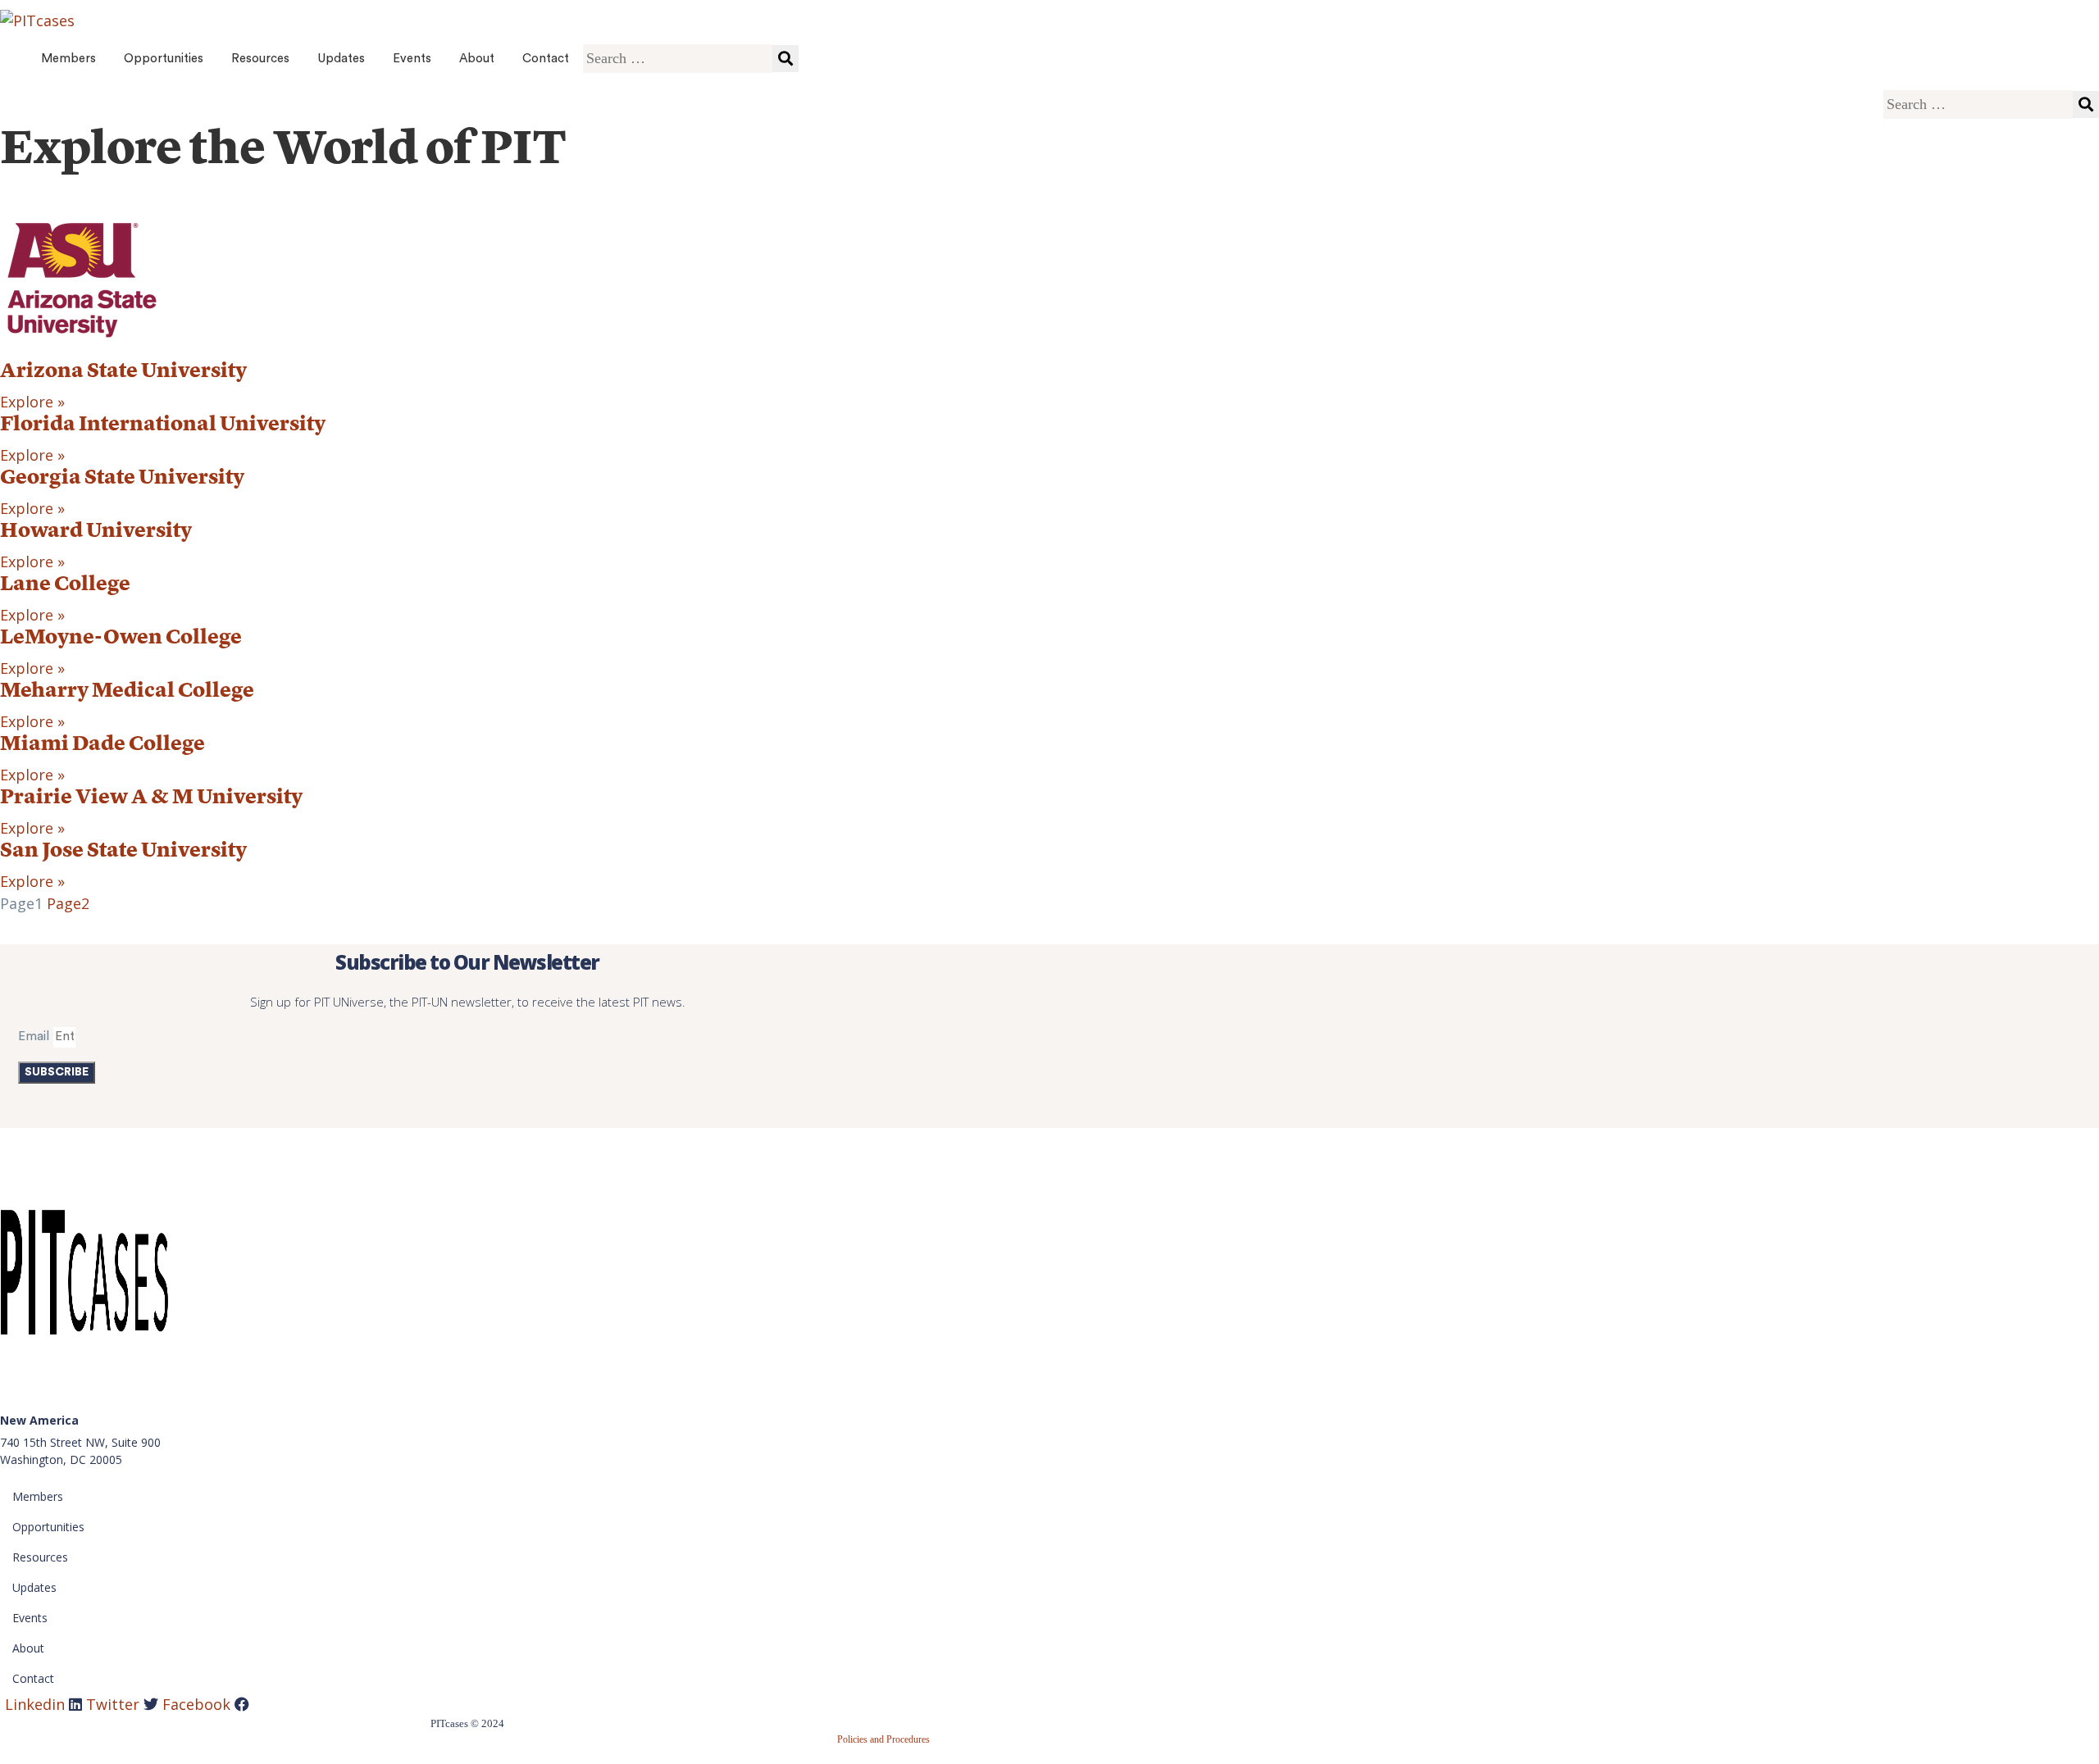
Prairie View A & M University (151, 798)
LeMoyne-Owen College (121, 638)
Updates (341, 59)
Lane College (65, 585)
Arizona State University (123, 372)
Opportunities (164, 59)
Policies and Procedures (883, 1739)
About (477, 59)
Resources (260, 59)
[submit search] (785, 59)
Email (34, 1037)
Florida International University (163, 425)
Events (412, 59)
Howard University (96, 532)
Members (68, 59)
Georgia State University (122, 478)
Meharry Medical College (127, 691)
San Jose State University (123, 851)
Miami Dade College (102, 745)
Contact (546, 59)
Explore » (32, 402)
